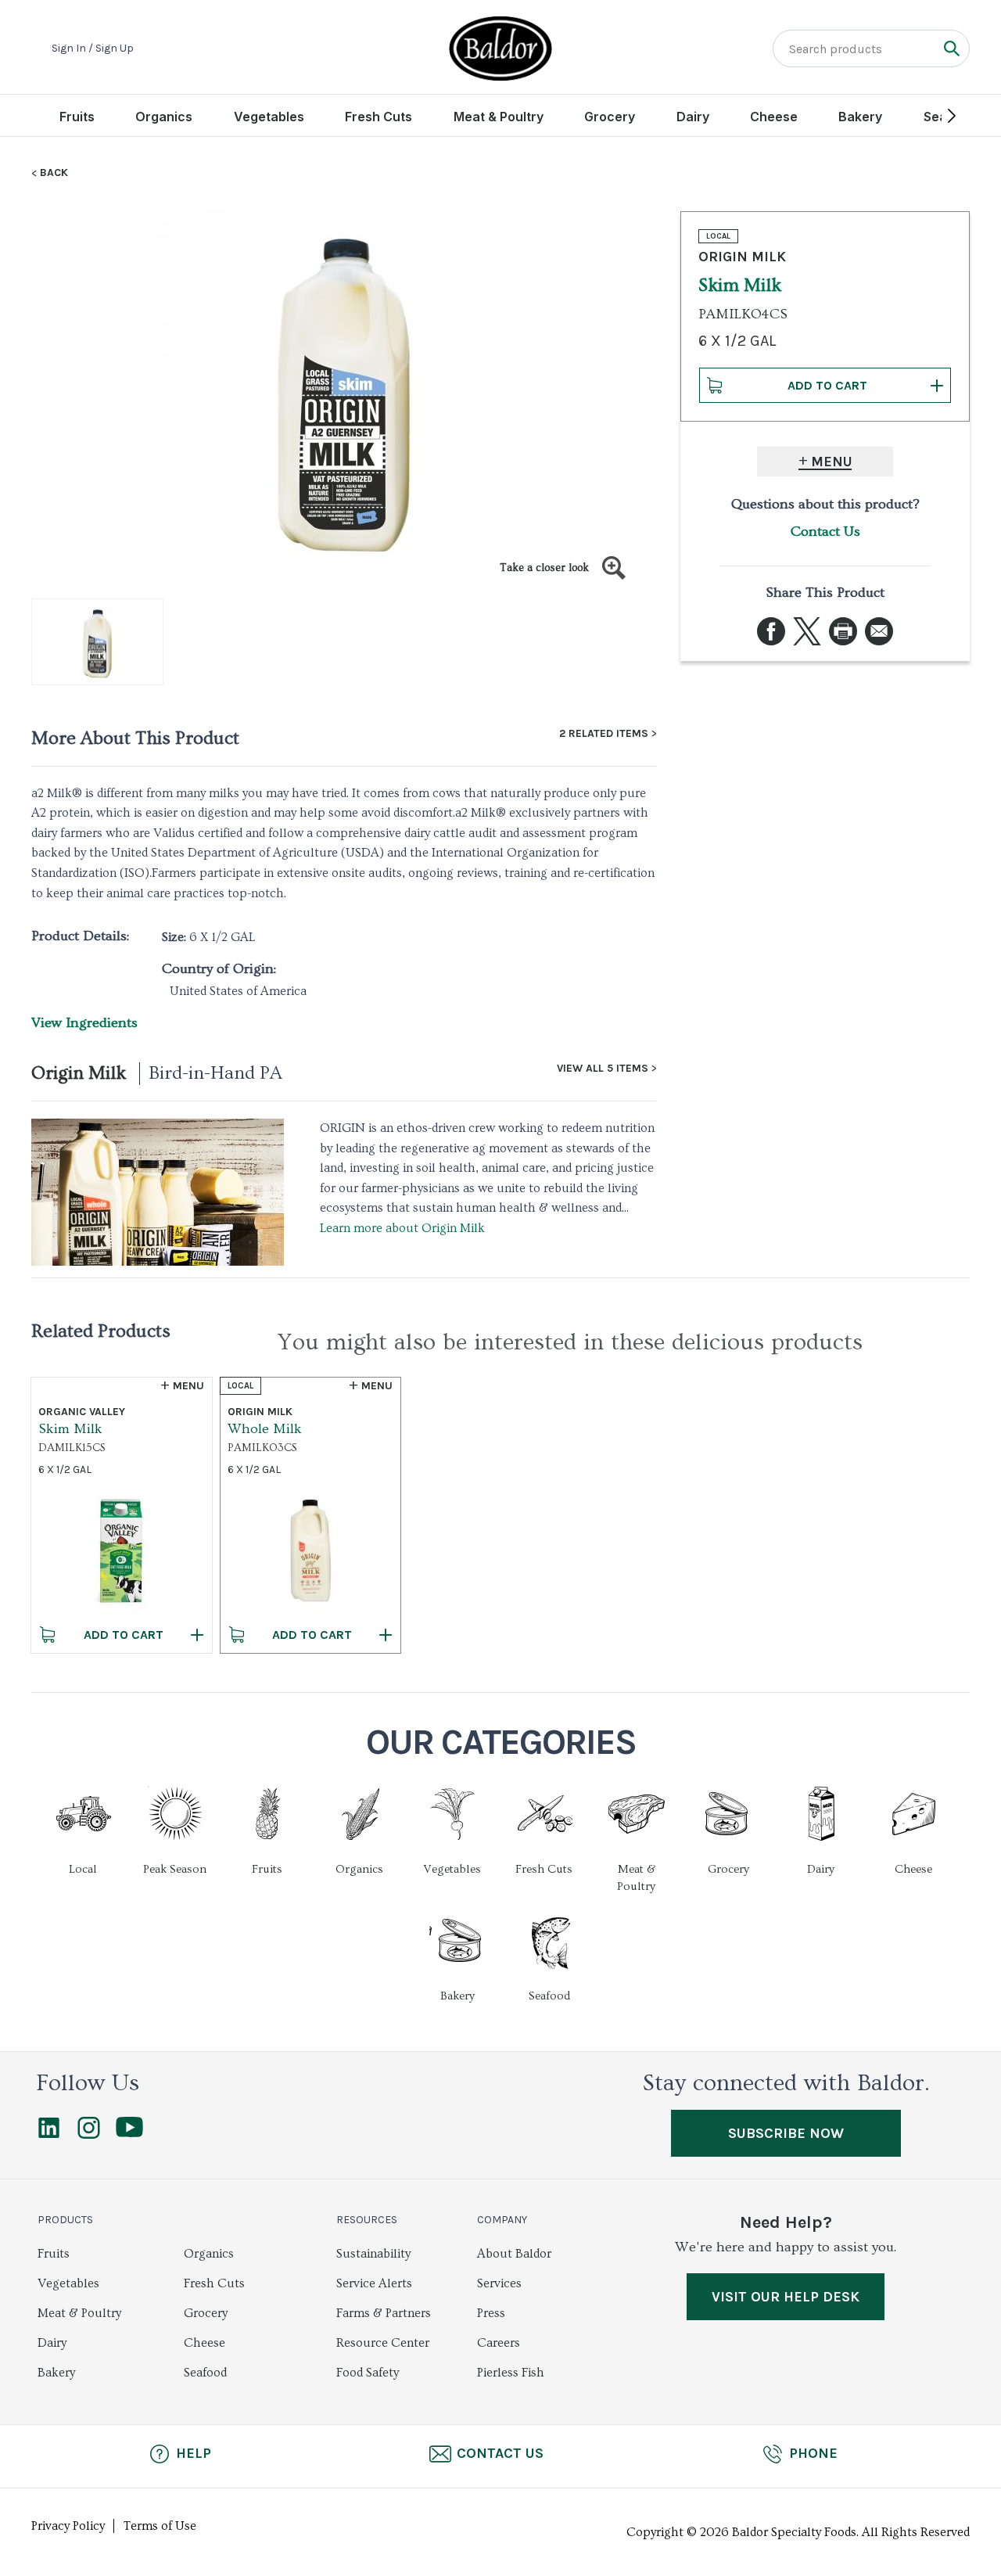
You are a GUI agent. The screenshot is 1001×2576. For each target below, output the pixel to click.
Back (54, 173)
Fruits (77, 117)
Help (194, 2453)
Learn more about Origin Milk (402, 1228)
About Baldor (514, 2254)
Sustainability (373, 2254)
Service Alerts (374, 2283)
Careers (499, 2343)
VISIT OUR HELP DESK (786, 2297)
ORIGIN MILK (742, 257)
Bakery (860, 117)
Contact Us (825, 532)
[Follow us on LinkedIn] (49, 2135)
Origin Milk (79, 1073)
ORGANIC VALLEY (82, 1412)
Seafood (205, 2373)
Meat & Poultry (499, 117)
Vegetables (269, 117)
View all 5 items (603, 1069)
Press (491, 2313)
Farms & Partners (384, 2313)
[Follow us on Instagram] (89, 2135)
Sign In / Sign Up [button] (93, 49)
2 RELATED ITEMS (604, 734)
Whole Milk (265, 1429)
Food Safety (368, 2373)
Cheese (774, 117)
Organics (164, 117)
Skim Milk (70, 1429)
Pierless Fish (511, 2373)
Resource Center (383, 2343)
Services (499, 2283)
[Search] (951, 48)
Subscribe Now (786, 2133)
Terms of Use (160, 2526)
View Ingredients (84, 1023)
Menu (832, 462)
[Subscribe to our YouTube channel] (129, 2133)
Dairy (693, 117)
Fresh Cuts (379, 117)
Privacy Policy (68, 2526)
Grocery (610, 117)
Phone (813, 2453)
